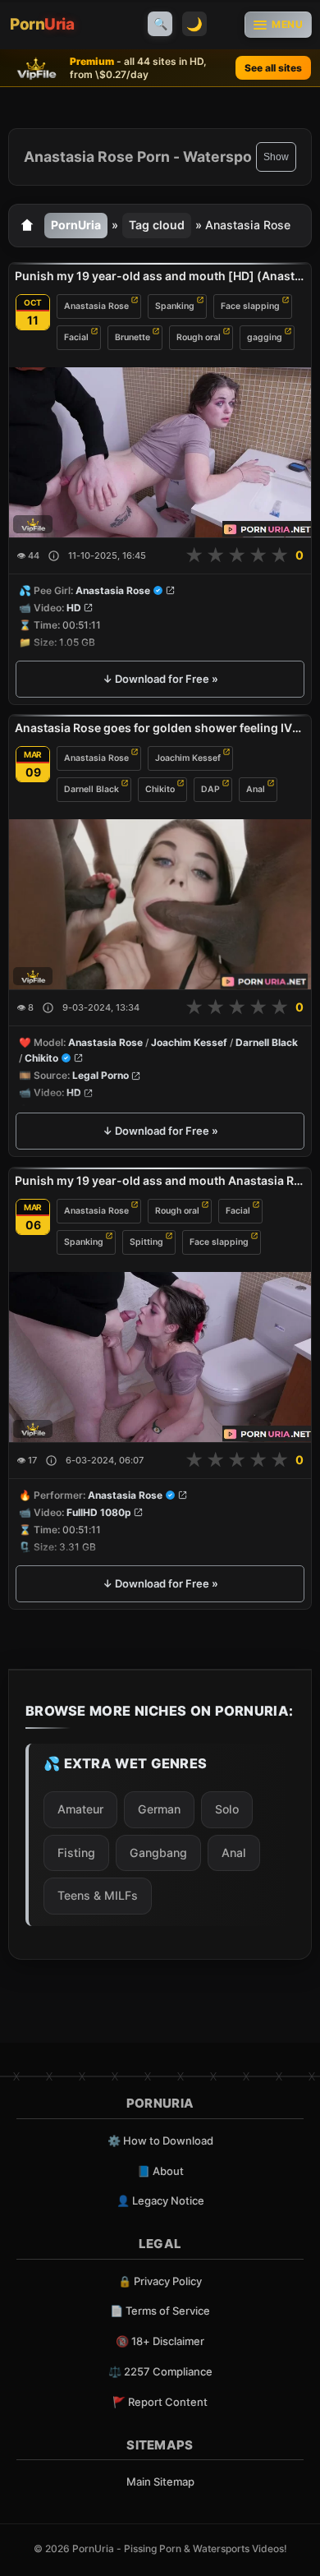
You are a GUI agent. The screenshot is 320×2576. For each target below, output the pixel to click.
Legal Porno (101, 1076)
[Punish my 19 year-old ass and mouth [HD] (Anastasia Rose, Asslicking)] (160, 452)
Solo (227, 1809)
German (159, 1809)
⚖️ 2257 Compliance (160, 2371)
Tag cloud (157, 225)
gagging (265, 336)
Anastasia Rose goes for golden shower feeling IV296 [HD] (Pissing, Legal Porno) (160, 728)
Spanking (175, 305)
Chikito (160, 789)
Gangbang (158, 1853)
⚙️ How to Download (160, 2141)
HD (74, 608)
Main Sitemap (160, 2482)
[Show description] (54, 556)
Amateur (80, 1809)
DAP (210, 789)
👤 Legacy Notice (160, 2200)
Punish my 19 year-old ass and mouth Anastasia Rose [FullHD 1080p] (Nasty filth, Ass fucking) (160, 1180)
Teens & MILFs (98, 1895)
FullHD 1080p (99, 1512)
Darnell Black (91, 789)
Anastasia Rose (96, 305)
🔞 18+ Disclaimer (160, 2341)
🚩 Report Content (160, 2402)
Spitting (146, 1242)
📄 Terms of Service (160, 2311)
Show (276, 157)
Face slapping (250, 305)
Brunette (133, 336)
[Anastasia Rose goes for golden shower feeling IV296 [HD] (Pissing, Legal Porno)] (160, 904)
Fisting (76, 1853)
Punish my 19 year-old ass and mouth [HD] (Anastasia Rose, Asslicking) (160, 276)
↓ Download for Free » (160, 679)
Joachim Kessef (188, 758)
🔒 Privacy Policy (160, 2281)
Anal (256, 789)
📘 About (160, 2171)
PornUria (76, 225)
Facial (76, 336)
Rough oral (199, 336)
